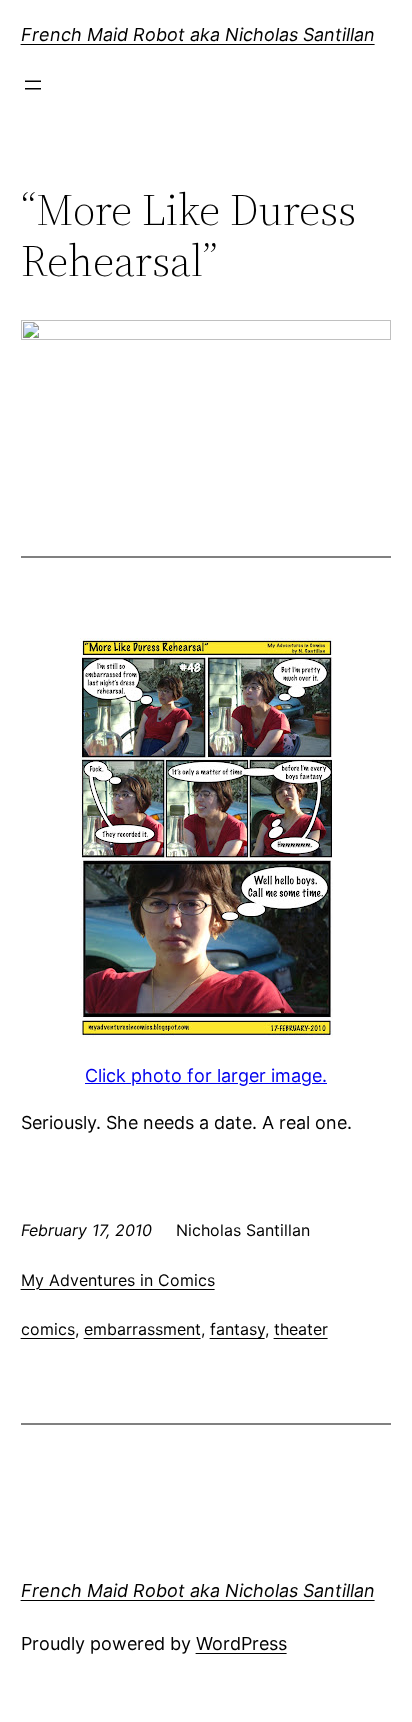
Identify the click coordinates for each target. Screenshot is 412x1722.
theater (301, 1329)
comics (48, 1329)
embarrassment (142, 1329)
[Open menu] (33, 85)
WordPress (241, 1643)
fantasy (237, 1329)
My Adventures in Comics (118, 1280)
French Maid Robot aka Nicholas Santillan (198, 34)
